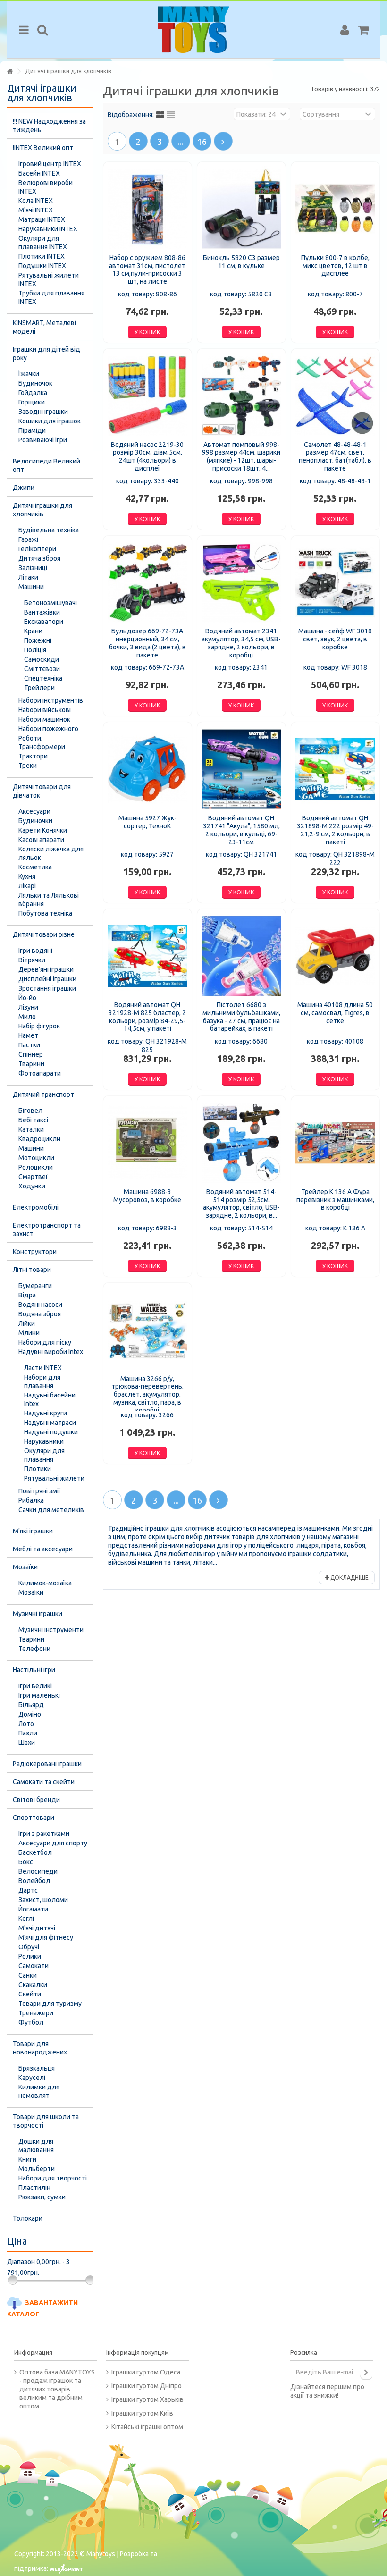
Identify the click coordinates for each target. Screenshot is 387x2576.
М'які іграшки (33, 1531)
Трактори (33, 756)
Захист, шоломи (43, 1900)
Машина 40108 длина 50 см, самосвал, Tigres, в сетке (335, 1013)
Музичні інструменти (51, 1630)
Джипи (24, 488)
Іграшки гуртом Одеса (146, 2372)
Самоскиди (42, 659)
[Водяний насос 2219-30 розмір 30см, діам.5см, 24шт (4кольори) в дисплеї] (147, 396)
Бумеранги (35, 1286)
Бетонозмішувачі (50, 603)
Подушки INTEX (42, 266)
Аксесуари (34, 811)
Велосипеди (38, 1871)
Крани (33, 631)
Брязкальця (37, 2068)
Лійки (27, 1323)
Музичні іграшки (38, 1614)
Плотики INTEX (42, 256)
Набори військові (45, 710)
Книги (27, 2159)
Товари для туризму (50, 2004)
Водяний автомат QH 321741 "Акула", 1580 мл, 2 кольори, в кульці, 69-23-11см (241, 830)
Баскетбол (35, 1852)
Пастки (29, 1045)
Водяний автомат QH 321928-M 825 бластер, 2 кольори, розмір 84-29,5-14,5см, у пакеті (147, 1017)
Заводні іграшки (43, 412)
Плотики (38, 1469)
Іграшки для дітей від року (46, 354)
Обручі (29, 1947)
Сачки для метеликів (51, 1510)
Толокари (28, 2218)
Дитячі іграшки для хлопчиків (42, 510)
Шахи (27, 1743)
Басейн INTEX (39, 173)
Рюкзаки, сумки (42, 2197)
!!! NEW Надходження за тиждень (49, 126)
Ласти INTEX (43, 1368)
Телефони (34, 1649)
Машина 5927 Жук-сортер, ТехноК (147, 822)
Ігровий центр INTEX (50, 164)
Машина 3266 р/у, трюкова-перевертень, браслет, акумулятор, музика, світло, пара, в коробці (147, 1394)
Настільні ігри (34, 1670)
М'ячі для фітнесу (46, 1937)
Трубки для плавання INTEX (51, 297)
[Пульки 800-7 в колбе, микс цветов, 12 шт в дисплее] (335, 209)
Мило (27, 1017)
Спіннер (31, 1054)
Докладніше (349, 1578)
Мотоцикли (36, 1158)
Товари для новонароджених (40, 2048)
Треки (28, 766)
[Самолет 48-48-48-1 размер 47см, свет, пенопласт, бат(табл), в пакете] (335, 396)
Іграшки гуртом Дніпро (147, 2386)
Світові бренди (36, 1800)
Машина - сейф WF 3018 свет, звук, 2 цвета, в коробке (335, 639)
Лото (26, 1724)
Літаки (28, 577)
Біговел (30, 1111)
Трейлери (39, 688)
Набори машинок (44, 719)
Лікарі (27, 886)
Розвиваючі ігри (43, 440)
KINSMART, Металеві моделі (44, 327)
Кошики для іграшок (50, 421)
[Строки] (171, 115)
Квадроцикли (39, 1139)
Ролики (30, 1956)
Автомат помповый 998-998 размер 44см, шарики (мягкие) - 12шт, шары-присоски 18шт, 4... (241, 456)
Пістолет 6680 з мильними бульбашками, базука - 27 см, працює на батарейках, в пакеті (241, 1017)
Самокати (34, 1966)
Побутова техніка (45, 913)
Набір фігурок (39, 1026)
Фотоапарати (40, 1073)
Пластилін (34, 2188)
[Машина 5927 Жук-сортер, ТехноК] (147, 769)
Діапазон (21, 2262)
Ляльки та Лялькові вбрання (49, 900)
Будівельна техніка (49, 530)
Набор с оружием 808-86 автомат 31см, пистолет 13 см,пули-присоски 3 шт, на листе (147, 269)
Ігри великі (35, 1686)
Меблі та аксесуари (43, 1549)
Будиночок (35, 383)
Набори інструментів (51, 700)
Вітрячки (32, 960)
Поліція (35, 650)
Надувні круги (46, 1413)
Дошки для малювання (36, 2146)
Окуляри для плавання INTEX (43, 243)
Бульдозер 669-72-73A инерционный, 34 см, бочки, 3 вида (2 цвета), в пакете (147, 643)
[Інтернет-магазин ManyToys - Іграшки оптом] (193, 30)
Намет (28, 1035)
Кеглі (26, 1919)
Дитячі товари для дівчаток (42, 791)
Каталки (31, 1129)
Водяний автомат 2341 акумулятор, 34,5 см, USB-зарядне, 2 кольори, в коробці (241, 643)
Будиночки (35, 821)
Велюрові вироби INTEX (46, 187)
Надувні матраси (50, 1423)
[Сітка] (160, 115)
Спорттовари (34, 1818)
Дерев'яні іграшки (46, 969)
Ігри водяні (35, 951)
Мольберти (37, 2169)
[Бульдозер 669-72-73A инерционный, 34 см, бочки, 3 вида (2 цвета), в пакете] (147, 583)
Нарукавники (44, 1441)
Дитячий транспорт (43, 1094)
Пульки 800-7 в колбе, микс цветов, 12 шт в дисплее (335, 266)
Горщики (32, 402)
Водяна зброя (40, 1314)
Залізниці (33, 568)
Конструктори (35, 1252)
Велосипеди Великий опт (46, 465)
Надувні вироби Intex (51, 1352)
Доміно (30, 1714)
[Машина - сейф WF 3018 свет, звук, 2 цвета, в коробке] (335, 583)
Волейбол (34, 1881)
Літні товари (32, 1270)
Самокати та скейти (44, 1782)
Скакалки (33, 1985)
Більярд (31, 1705)
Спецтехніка (43, 678)
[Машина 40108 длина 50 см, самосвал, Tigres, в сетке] (335, 956)
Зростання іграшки (47, 988)
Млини (29, 1333)
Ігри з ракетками (44, 1834)
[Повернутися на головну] (10, 72)
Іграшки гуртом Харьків (147, 2399)
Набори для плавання (42, 1381)
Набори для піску (45, 1342)
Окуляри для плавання (44, 1455)
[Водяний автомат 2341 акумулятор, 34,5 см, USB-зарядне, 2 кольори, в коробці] (241, 583)
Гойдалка (33, 393)
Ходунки (32, 1186)
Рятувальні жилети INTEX (49, 279)
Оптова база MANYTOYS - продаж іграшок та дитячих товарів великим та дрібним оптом (57, 2389)
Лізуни (28, 1007)
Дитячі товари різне (44, 934)
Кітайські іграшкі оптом (147, 2427)
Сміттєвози (42, 669)
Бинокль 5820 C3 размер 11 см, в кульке (241, 262)
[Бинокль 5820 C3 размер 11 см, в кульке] (241, 209)
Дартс (28, 1890)
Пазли (28, 1733)
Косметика (35, 867)
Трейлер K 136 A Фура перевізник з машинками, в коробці (335, 1200)
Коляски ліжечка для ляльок (51, 853)
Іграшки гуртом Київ (142, 2413)
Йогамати (33, 1909)
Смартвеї (33, 1177)
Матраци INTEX (42, 219)
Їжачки (29, 374)
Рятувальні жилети (54, 1478)
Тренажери (36, 2013)
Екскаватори (44, 622)
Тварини (31, 1064)
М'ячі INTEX (36, 210)
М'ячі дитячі (37, 1928)
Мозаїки (25, 1567)
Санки (28, 1975)
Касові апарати (41, 840)
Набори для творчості (53, 2178)
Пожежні (38, 640)
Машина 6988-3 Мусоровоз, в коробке (147, 1196)
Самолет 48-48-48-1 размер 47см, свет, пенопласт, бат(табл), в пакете (335, 456)
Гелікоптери (37, 549)
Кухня (27, 876)
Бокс (26, 1862)
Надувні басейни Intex (50, 1399)
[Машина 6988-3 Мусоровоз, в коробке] (147, 1143)
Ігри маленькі (39, 1695)
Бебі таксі (33, 1120)
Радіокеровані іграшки (47, 1764)
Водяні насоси (40, 1305)
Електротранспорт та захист (47, 1229)
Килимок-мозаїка (45, 1583)
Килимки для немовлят (39, 2091)
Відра (27, 1295)
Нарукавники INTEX (48, 229)
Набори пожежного (48, 729)
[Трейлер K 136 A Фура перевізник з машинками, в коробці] (335, 1143)
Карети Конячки (43, 830)
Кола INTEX (36, 201)
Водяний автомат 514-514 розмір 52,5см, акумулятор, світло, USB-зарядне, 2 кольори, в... (241, 1204)
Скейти (30, 1994)
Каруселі (32, 2078)
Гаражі (28, 539)
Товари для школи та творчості (46, 2121)
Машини (31, 587)
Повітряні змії (39, 1491)
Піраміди (32, 430)
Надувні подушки (51, 1432)
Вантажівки (42, 612)
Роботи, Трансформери (42, 742)
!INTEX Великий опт (43, 148)
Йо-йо (27, 998)
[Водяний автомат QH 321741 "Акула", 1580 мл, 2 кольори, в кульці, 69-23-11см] (241, 769)
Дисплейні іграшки (47, 979)
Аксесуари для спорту (53, 1843)
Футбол (31, 2022)
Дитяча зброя (39, 558)
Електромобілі (36, 1207)
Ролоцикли (36, 1167)
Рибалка (31, 1500)
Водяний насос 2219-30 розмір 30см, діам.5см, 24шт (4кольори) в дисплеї (147, 456)
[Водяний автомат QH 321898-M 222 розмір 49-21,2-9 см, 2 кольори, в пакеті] (335, 769)
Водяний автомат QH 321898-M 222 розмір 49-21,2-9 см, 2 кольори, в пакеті (335, 830)
